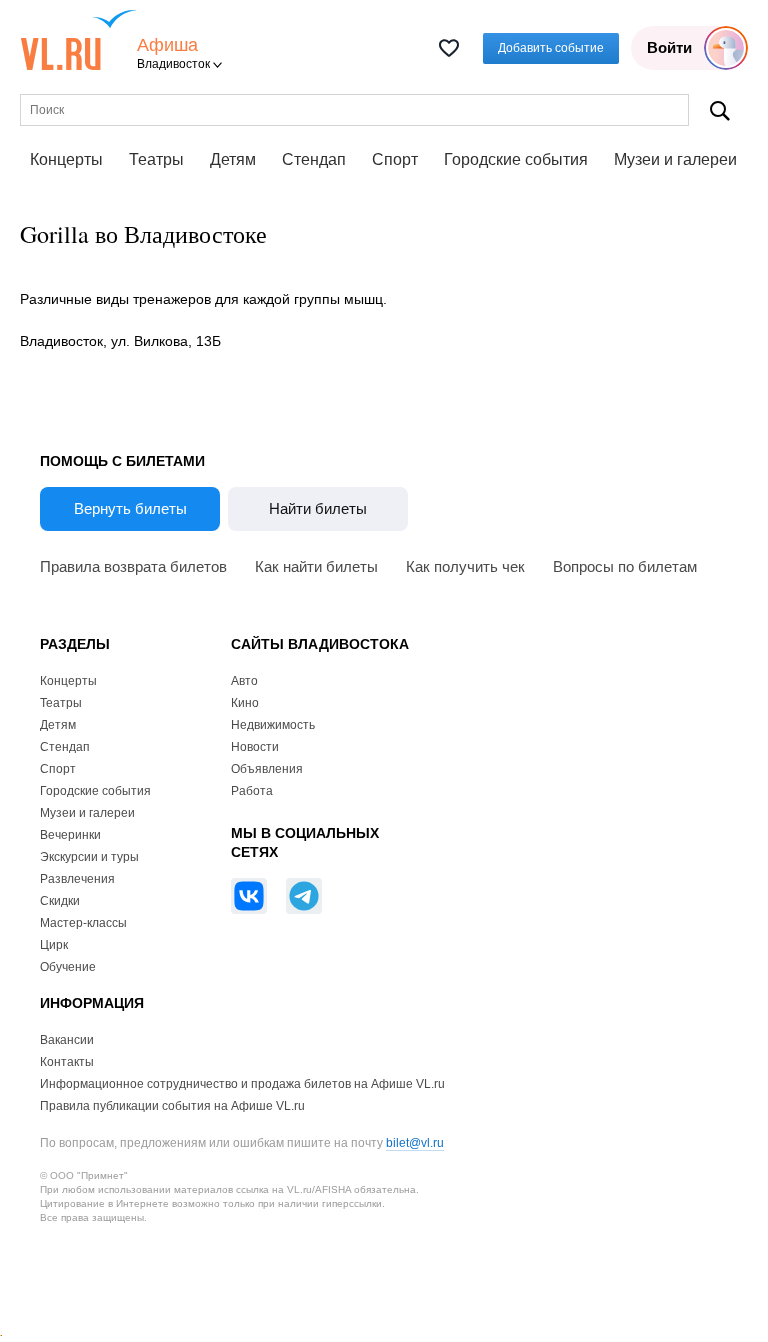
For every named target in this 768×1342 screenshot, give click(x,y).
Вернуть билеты (130, 508)
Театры (156, 159)
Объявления (267, 769)
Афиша (167, 45)
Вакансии (67, 1040)
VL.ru (78, 40)
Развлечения (77, 879)
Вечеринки (70, 835)
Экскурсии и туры (89, 857)
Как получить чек (465, 566)
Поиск (720, 110)
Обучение (68, 967)
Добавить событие (551, 48)
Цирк (54, 945)
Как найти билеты (316, 566)
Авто (244, 681)
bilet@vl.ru (415, 1143)
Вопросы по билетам (625, 566)
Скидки (60, 901)
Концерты (66, 159)
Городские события (516, 159)
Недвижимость (273, 725)
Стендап (314, 159)
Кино (245, 703)
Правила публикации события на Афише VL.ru (172, 1106)
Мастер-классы (83, 923)
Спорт (395, 159)
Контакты (67, 1062)
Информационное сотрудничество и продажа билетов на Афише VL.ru (242, 1084)
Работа (252, 791)
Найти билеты (318, 508)
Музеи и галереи (675, 159)
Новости (255, 747)
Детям (233, 159)
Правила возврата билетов (133, 566)
